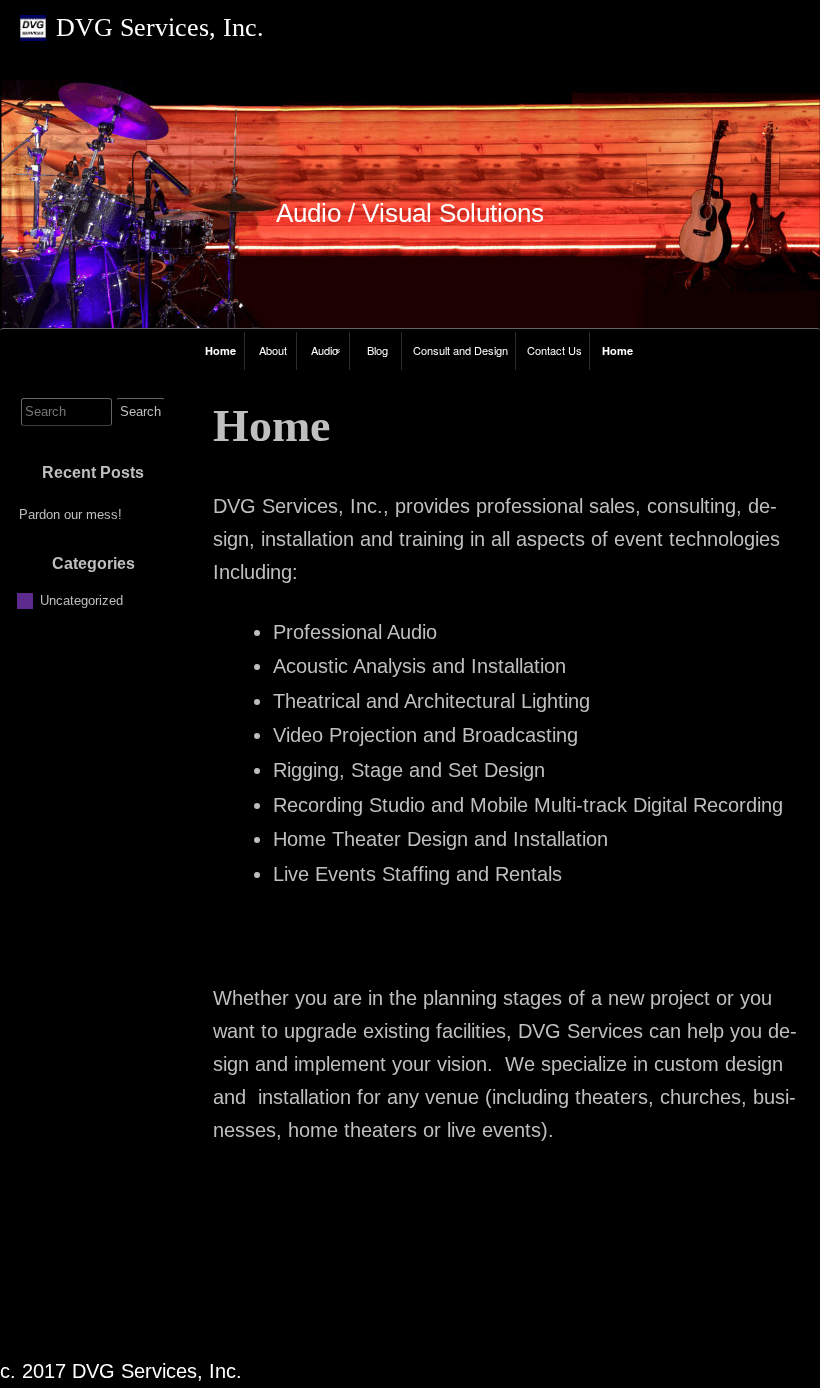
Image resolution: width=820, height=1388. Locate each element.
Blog (377, 350)
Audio (324, 350)
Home (220, 350)
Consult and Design (460, 350)
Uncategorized (81, 599)
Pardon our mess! (70, 514)
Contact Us (554, 350)
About (273, 350)
